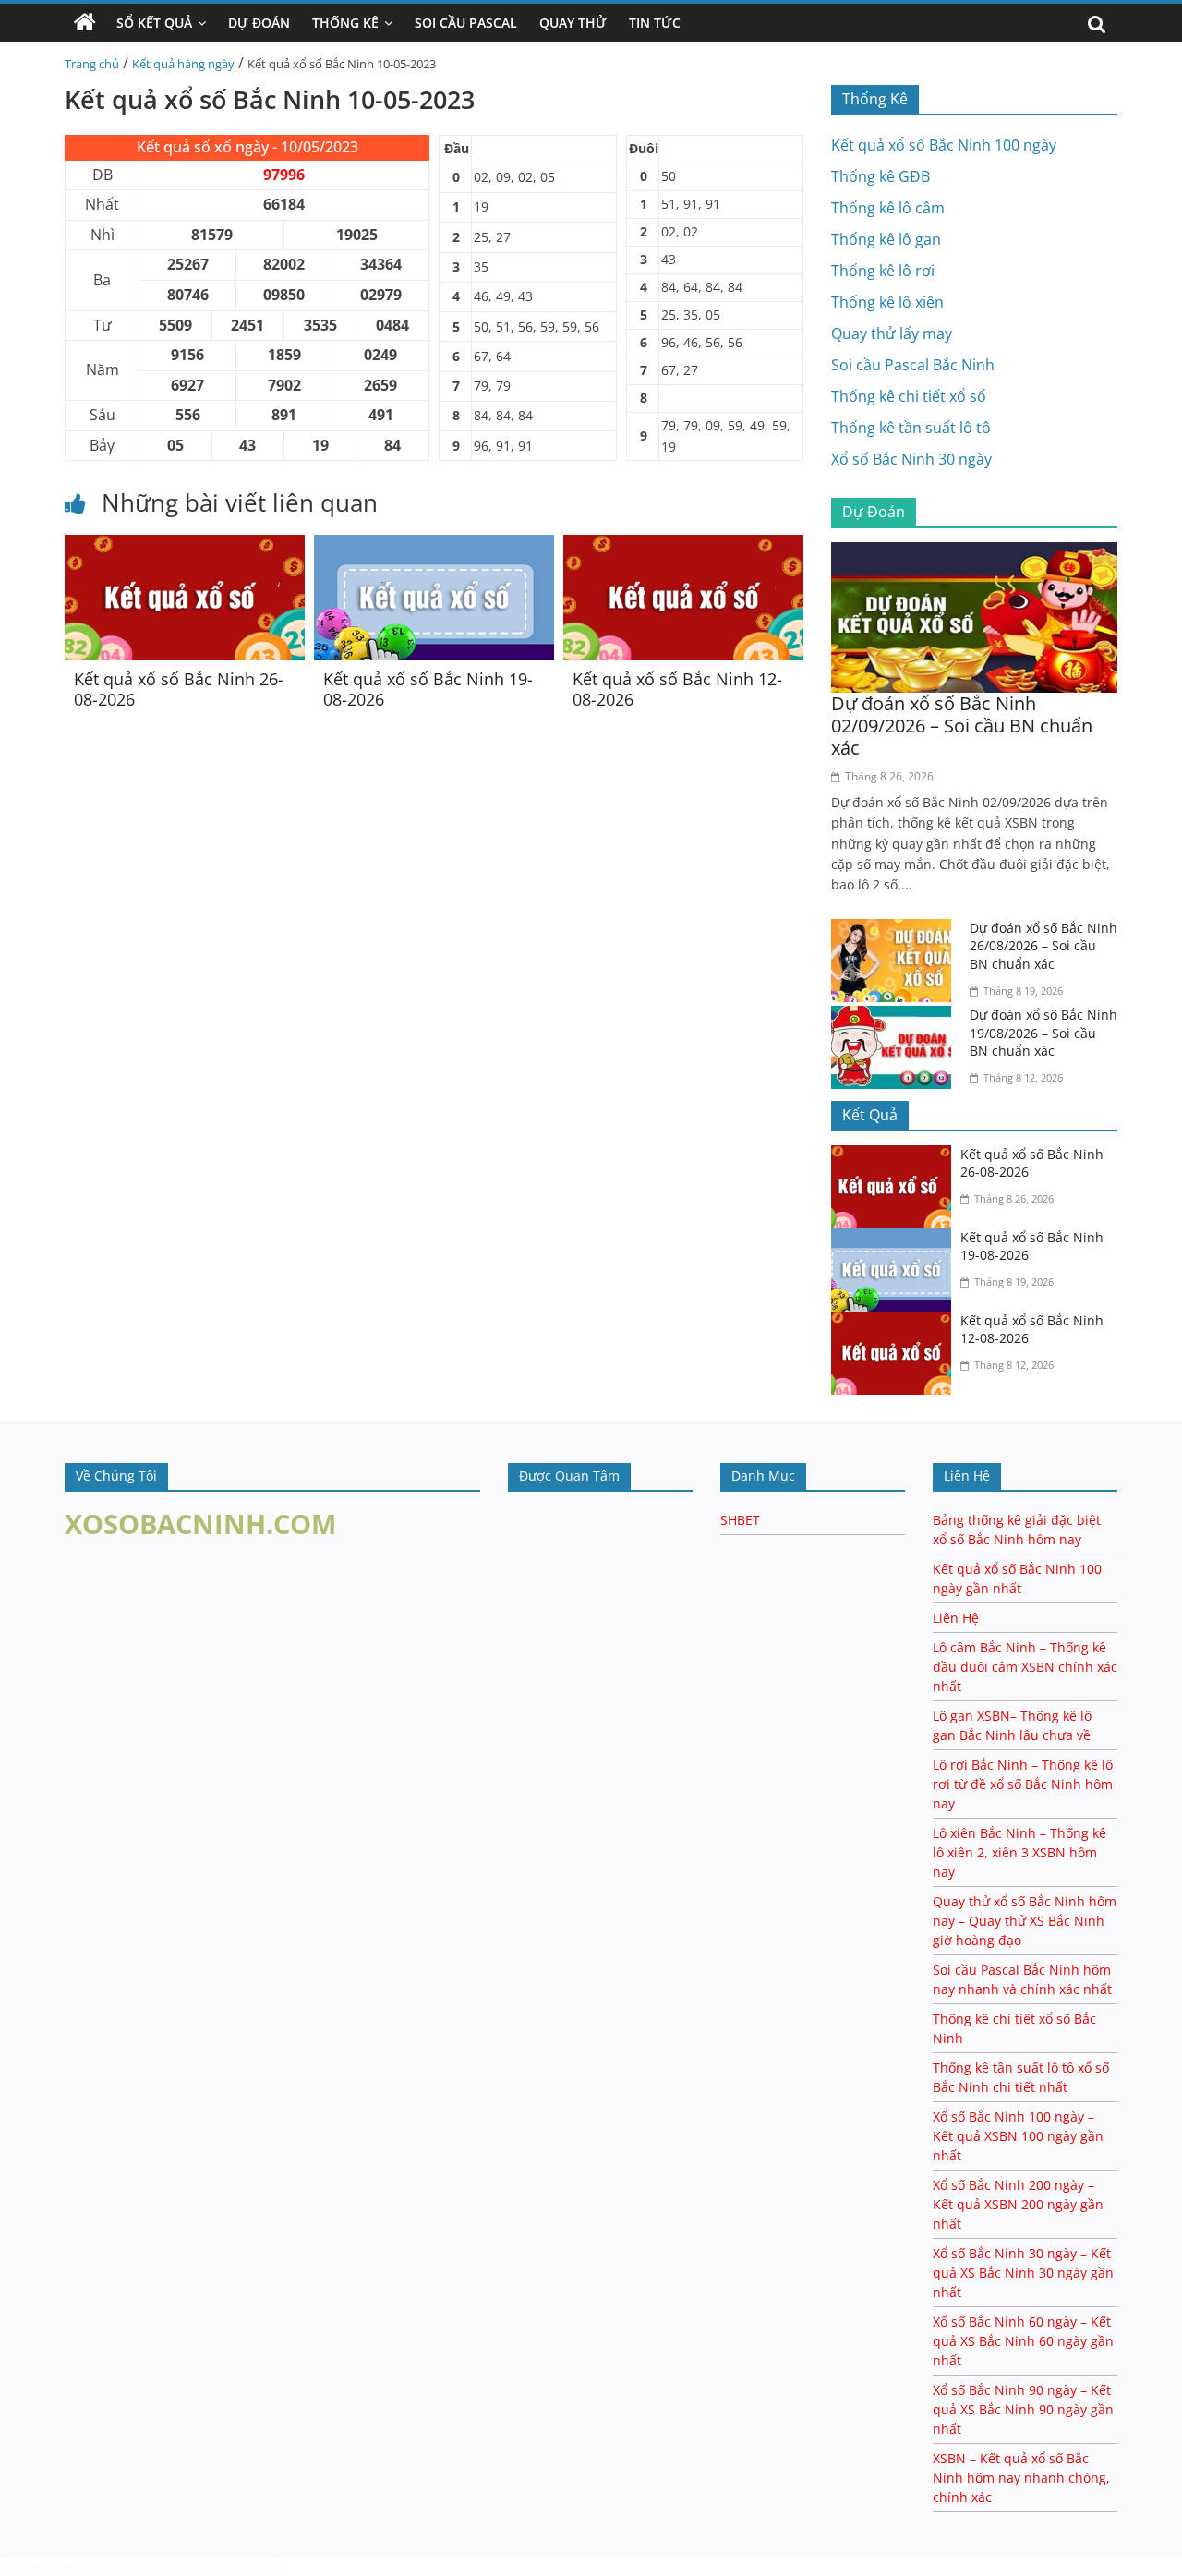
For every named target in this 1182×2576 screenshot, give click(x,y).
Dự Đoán (259, 23)
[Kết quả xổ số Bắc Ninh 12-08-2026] (683, 546)
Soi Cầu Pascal (466, 23)
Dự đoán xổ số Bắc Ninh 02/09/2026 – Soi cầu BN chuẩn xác (962, 726)
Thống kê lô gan (886, 239)
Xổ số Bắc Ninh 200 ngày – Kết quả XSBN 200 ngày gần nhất (1018, 2204)
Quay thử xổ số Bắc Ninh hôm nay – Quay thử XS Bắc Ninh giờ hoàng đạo (1025, 1921)
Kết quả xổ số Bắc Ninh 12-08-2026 (677, 689)
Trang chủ (92, 64)
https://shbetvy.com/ (178, 2567)
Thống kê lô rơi (883, 271)
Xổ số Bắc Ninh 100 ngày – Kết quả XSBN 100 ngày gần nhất (1018, 2136)
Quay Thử (573, 23)
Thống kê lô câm (888, 208)
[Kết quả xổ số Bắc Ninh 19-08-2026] (434, 546)
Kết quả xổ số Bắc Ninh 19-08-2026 (428, 689)
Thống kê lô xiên (887, 302)
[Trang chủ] (85, 23)
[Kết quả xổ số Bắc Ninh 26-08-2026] (185, 546)
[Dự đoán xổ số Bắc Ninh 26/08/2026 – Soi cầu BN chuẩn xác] (896, 930)
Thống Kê (345, 23)
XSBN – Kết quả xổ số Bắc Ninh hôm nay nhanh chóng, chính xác (1021, 2478)
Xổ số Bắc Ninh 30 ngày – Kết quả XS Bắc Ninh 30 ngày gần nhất (1023, 2273)
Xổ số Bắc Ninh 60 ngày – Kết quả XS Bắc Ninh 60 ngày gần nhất (1023, 2341)
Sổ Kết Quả (154, 23)
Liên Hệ (956, 1618)
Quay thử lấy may (892, 333)
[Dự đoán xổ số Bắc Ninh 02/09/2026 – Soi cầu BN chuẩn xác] (974, 553)
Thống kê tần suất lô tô (911, 428)
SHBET (740, 1520)
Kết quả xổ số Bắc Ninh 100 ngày (944, 145)
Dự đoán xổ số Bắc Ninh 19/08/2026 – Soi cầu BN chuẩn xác (1043, 1033)
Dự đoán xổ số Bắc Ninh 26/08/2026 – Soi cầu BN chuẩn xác (1043, 946)
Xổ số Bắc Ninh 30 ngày (911, 459)
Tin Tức (655, 23)
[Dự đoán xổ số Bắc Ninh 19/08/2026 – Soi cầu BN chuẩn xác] (896, 1017)
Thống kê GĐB (880, 176)
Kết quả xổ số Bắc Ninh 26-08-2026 (179, 689)
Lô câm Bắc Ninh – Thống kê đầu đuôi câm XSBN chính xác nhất (1025, 1667)
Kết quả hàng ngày (183, 64)
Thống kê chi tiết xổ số (909, 396)
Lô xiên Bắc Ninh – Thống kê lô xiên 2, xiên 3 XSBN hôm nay (1019, 1852)
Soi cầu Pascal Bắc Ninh (913, 365)
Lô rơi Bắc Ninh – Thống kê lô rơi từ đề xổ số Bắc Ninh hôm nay (1023, 1784)
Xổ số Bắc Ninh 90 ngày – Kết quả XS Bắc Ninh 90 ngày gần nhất (1023, 2409)
